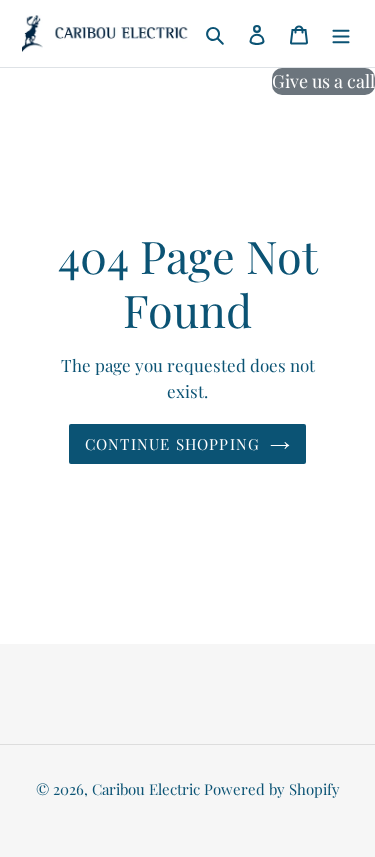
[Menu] (341, 33)
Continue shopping (173, 444)
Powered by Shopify (272, 789)
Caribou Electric (146, 789)
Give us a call (323, 81)
